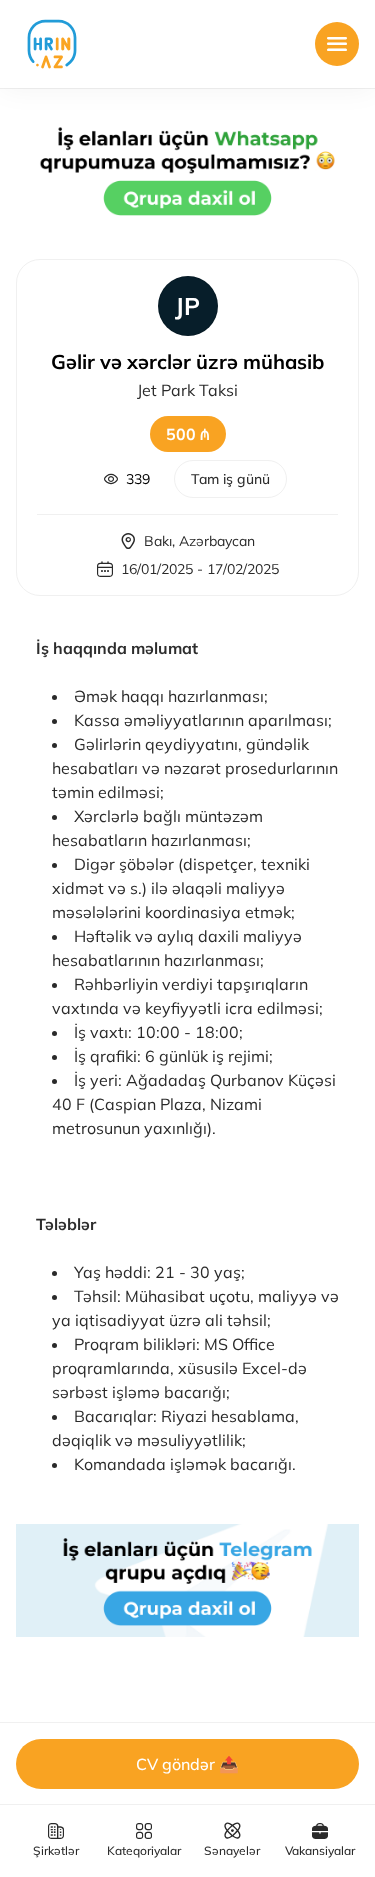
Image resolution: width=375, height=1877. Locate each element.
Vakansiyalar (320, 1850)
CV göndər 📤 (187, 1764)
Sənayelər (232, 1850)
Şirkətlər (56, 1850)
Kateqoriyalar (144, 1850)
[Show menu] (337, 44)
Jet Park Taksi (187, 390)
